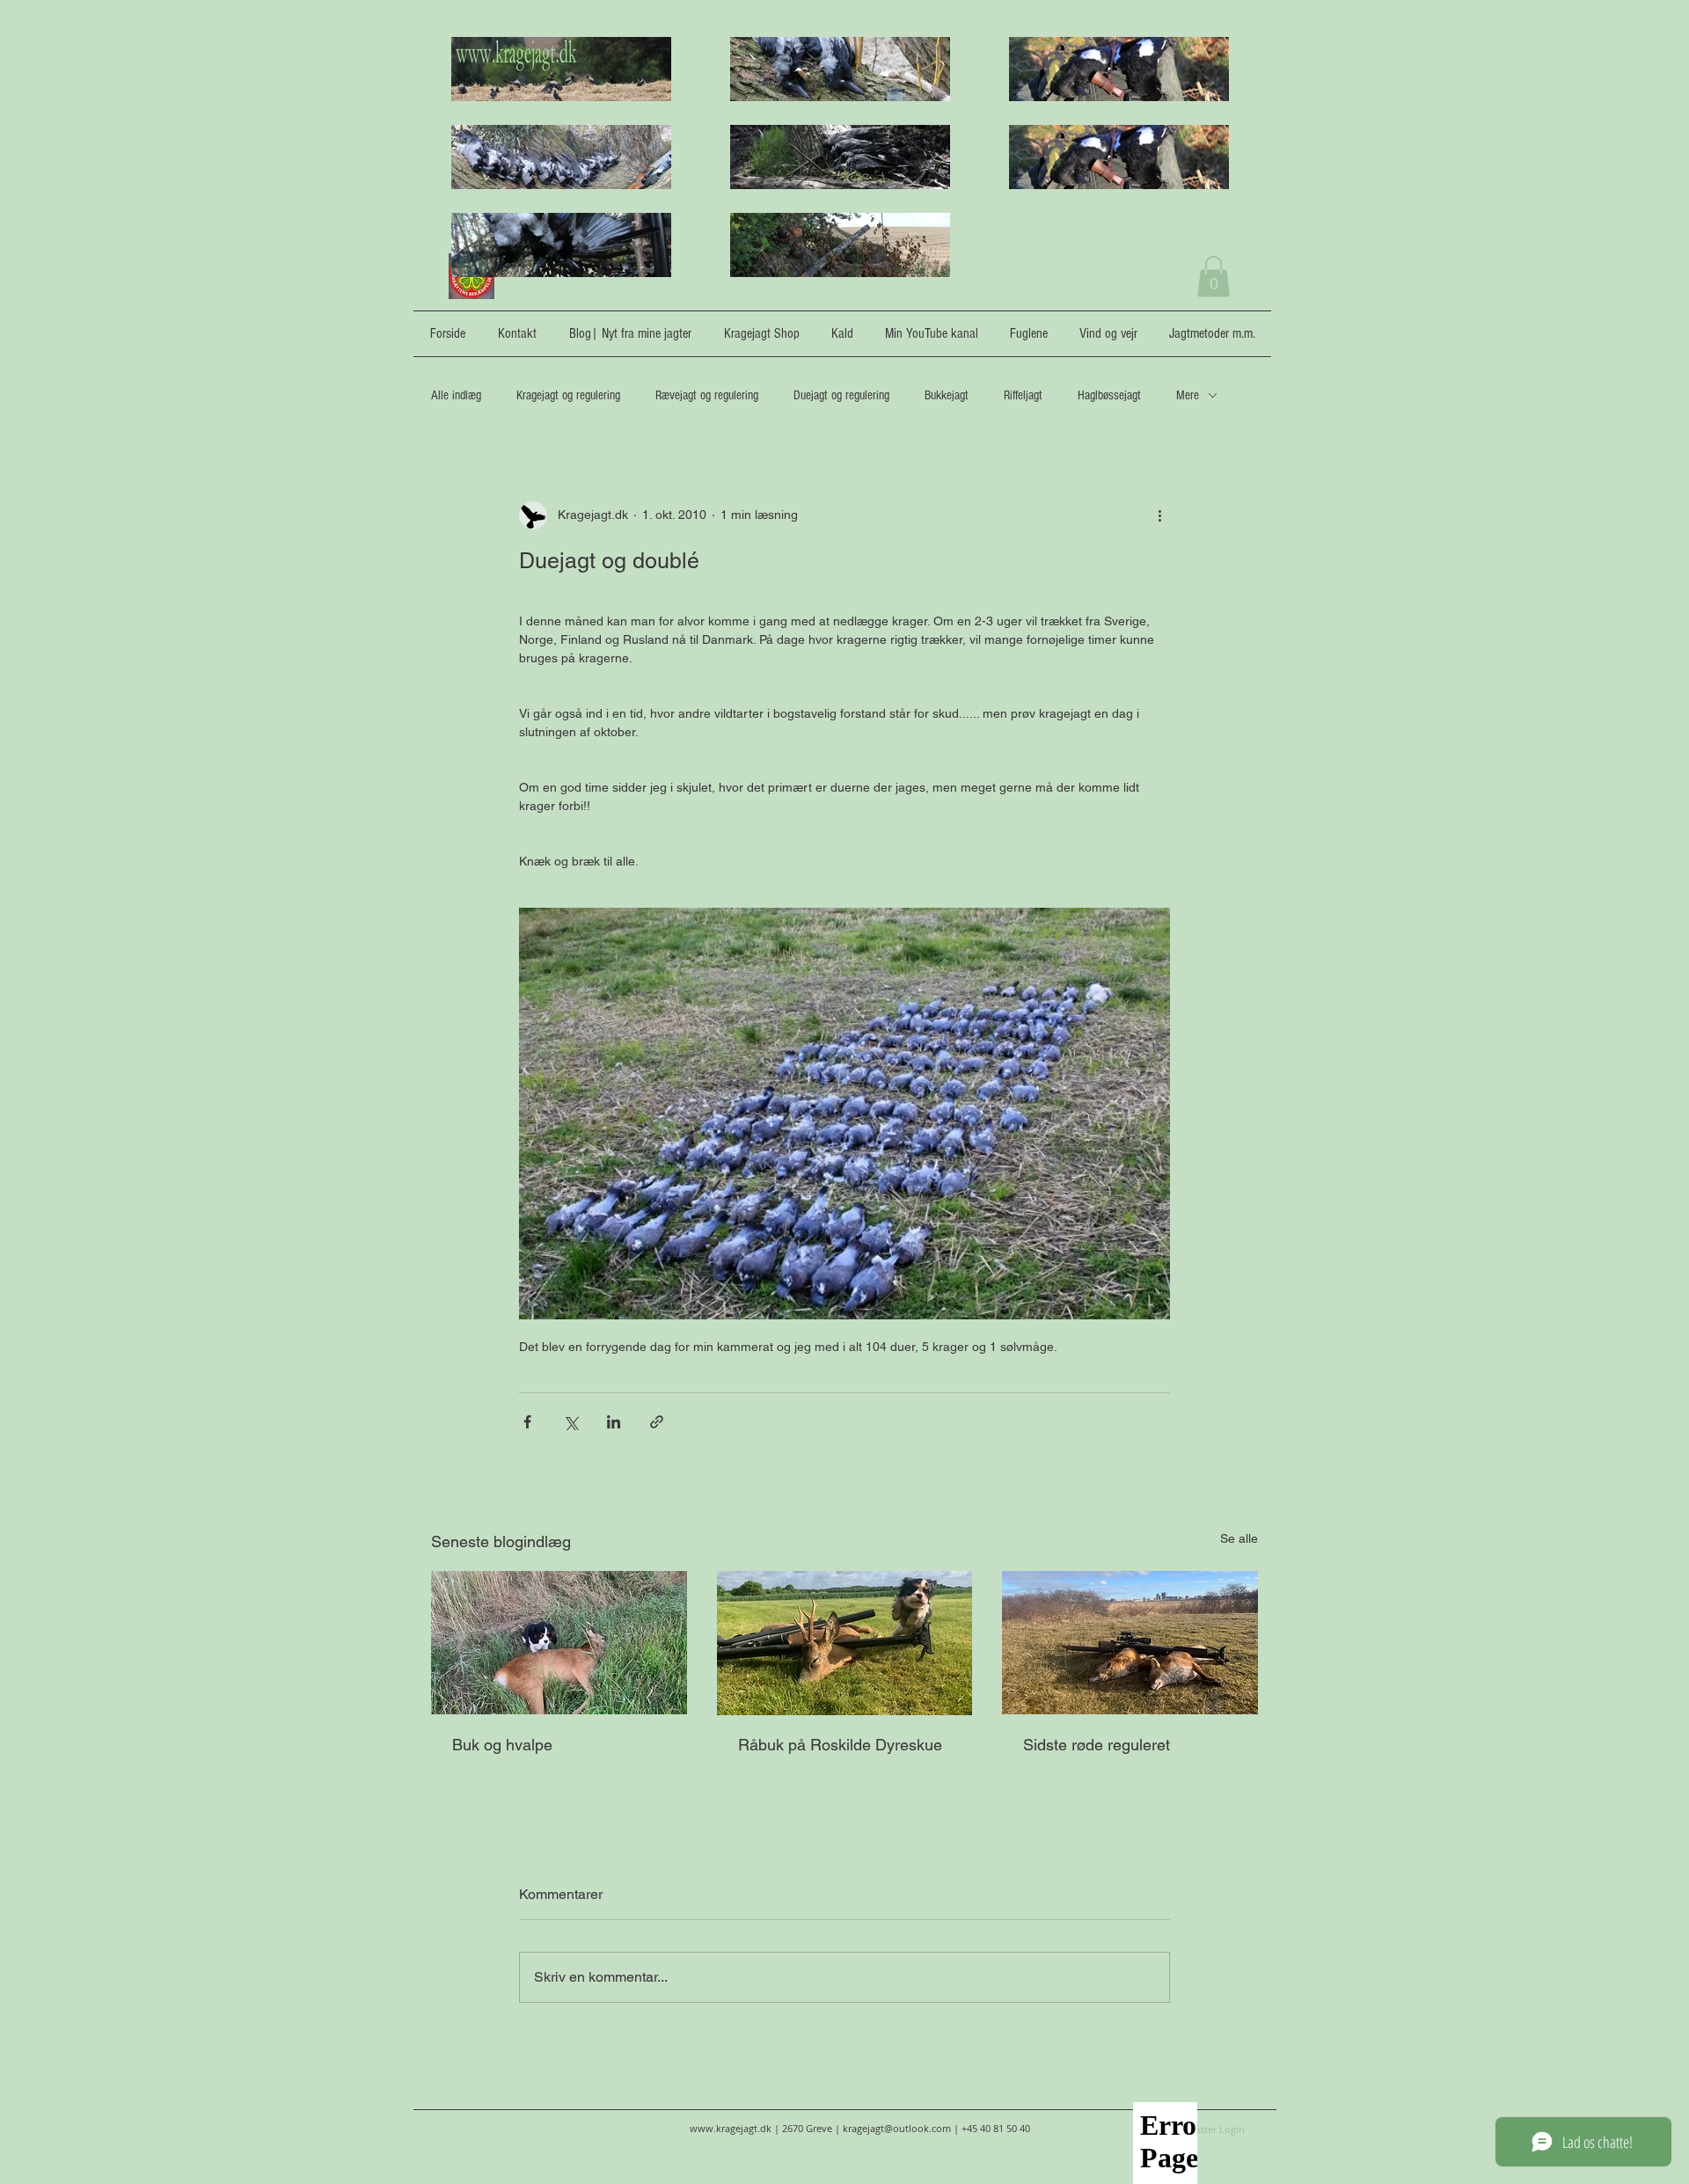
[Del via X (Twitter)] (570, 1422)
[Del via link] (657, 1422)
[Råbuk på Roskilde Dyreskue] (845, 1643)
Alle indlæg (456, 395)
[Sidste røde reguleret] (1130, 1643)
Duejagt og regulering (841, 395)
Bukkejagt (947, 395)
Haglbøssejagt (1109, 395)
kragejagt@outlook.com (897, 2128)
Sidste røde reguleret (1097, 1745)
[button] (1214, 277)
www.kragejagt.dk (731, 2128)
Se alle (1239, 1538)
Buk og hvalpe (502, 1745)
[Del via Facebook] (527, 1422)
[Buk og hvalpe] (559, 1643)
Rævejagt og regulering (707, 395)
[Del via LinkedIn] (614, 1422)
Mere (1188, 395)
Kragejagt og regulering (568, 395)
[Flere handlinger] (1159, 515)
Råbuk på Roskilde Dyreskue (840, 1745)
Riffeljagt (1023, 395)
